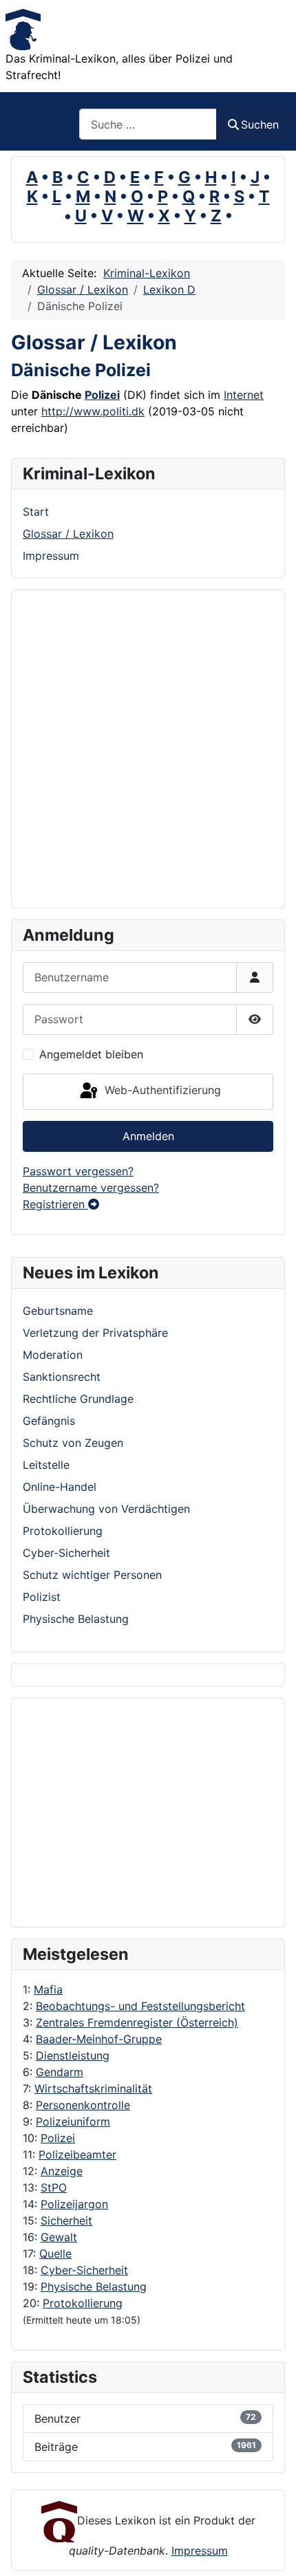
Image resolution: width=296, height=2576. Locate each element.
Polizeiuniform (73, 2121)
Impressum (51, 556)
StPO (54, 2187)
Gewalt (59, 2237)
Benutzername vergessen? (91, 1188)
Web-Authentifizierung (161, 1091)
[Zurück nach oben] (272, 2551)
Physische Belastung (94, 2286)
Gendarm (60, 2072)
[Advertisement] (138, 1813)
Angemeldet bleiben (91, 1054)
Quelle (55, 2253)
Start (36, 512)
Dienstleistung (73, 2055)
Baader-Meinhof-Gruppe (99, 2039)
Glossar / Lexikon (68, 534)
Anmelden (148, 1136)
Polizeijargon (74, 2204)
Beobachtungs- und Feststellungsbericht (140, 2006)
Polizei (58, 2138)
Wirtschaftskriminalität (93, 2088)
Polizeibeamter (77, 2154)
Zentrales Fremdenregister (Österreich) (137, 2022)
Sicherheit (66, 2220)
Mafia (48, 1989)
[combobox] (148, 124)
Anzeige (62, 2171)
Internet (244, 395)
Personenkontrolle (83, 2105)
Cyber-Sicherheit (84, 2270)
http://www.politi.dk (93, 411)
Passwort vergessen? (78, 1171)
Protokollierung (83, 2303)
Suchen (260, 124)
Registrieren (55, 1204)
